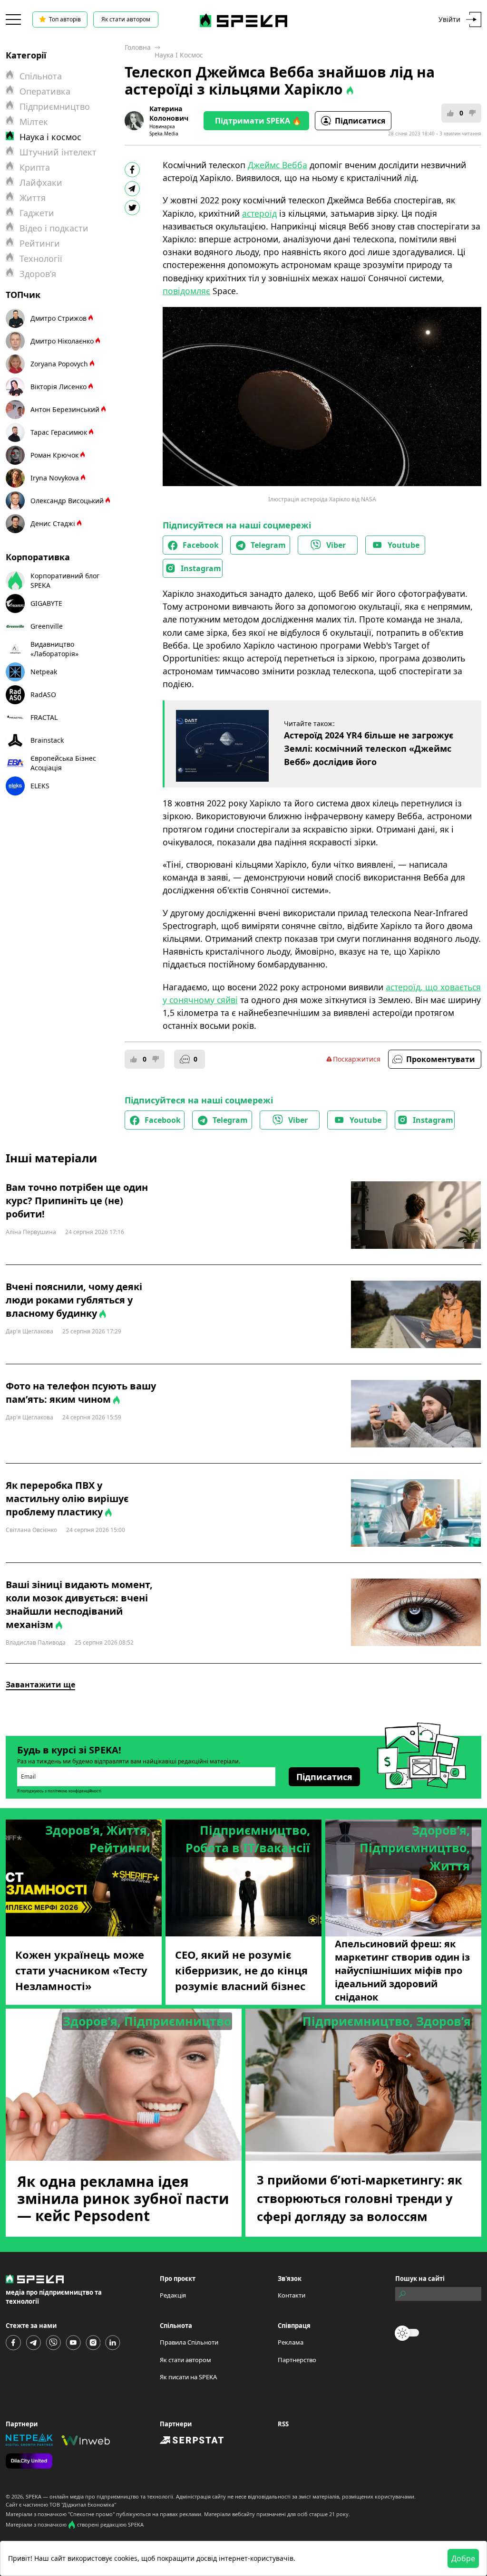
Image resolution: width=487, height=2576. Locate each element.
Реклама (291, 2342)
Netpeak (44, 672)
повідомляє (186, 291)
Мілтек (34, 122)
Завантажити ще (40, 1685)
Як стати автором (126, 19)
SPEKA (34, 2496)
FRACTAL (44, 717)
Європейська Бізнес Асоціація (63, 763)
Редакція (173, 2295)
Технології (41, 259)
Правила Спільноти (189, 2342)
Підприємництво (55, 106)
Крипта (35, 167)
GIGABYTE (46, 603)
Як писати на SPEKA (188, 2377)
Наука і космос (179, 55)
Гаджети (37, 213)
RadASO (43, 694)
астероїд (259, 213)
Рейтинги (40, 243)
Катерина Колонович (169, 113)
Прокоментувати (441, 1059)
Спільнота (41, 76)
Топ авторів (65, 19)
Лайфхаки (41, 182)
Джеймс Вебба (278, 165)
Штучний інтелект (58, 152)
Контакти (292, 2295)
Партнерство (297, 2360)
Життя (33, 198)
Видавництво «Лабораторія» (54, 649)
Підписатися (360, 121)
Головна (138, 47)
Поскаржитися (357, 1059)
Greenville (47, 626)
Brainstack (47, 740)
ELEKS (40, 786)
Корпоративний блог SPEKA (65, 580)
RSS (283, 2424)
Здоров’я (38, 274)
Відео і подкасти (54, 228)
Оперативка (45, 91)
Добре (463, 2558)
